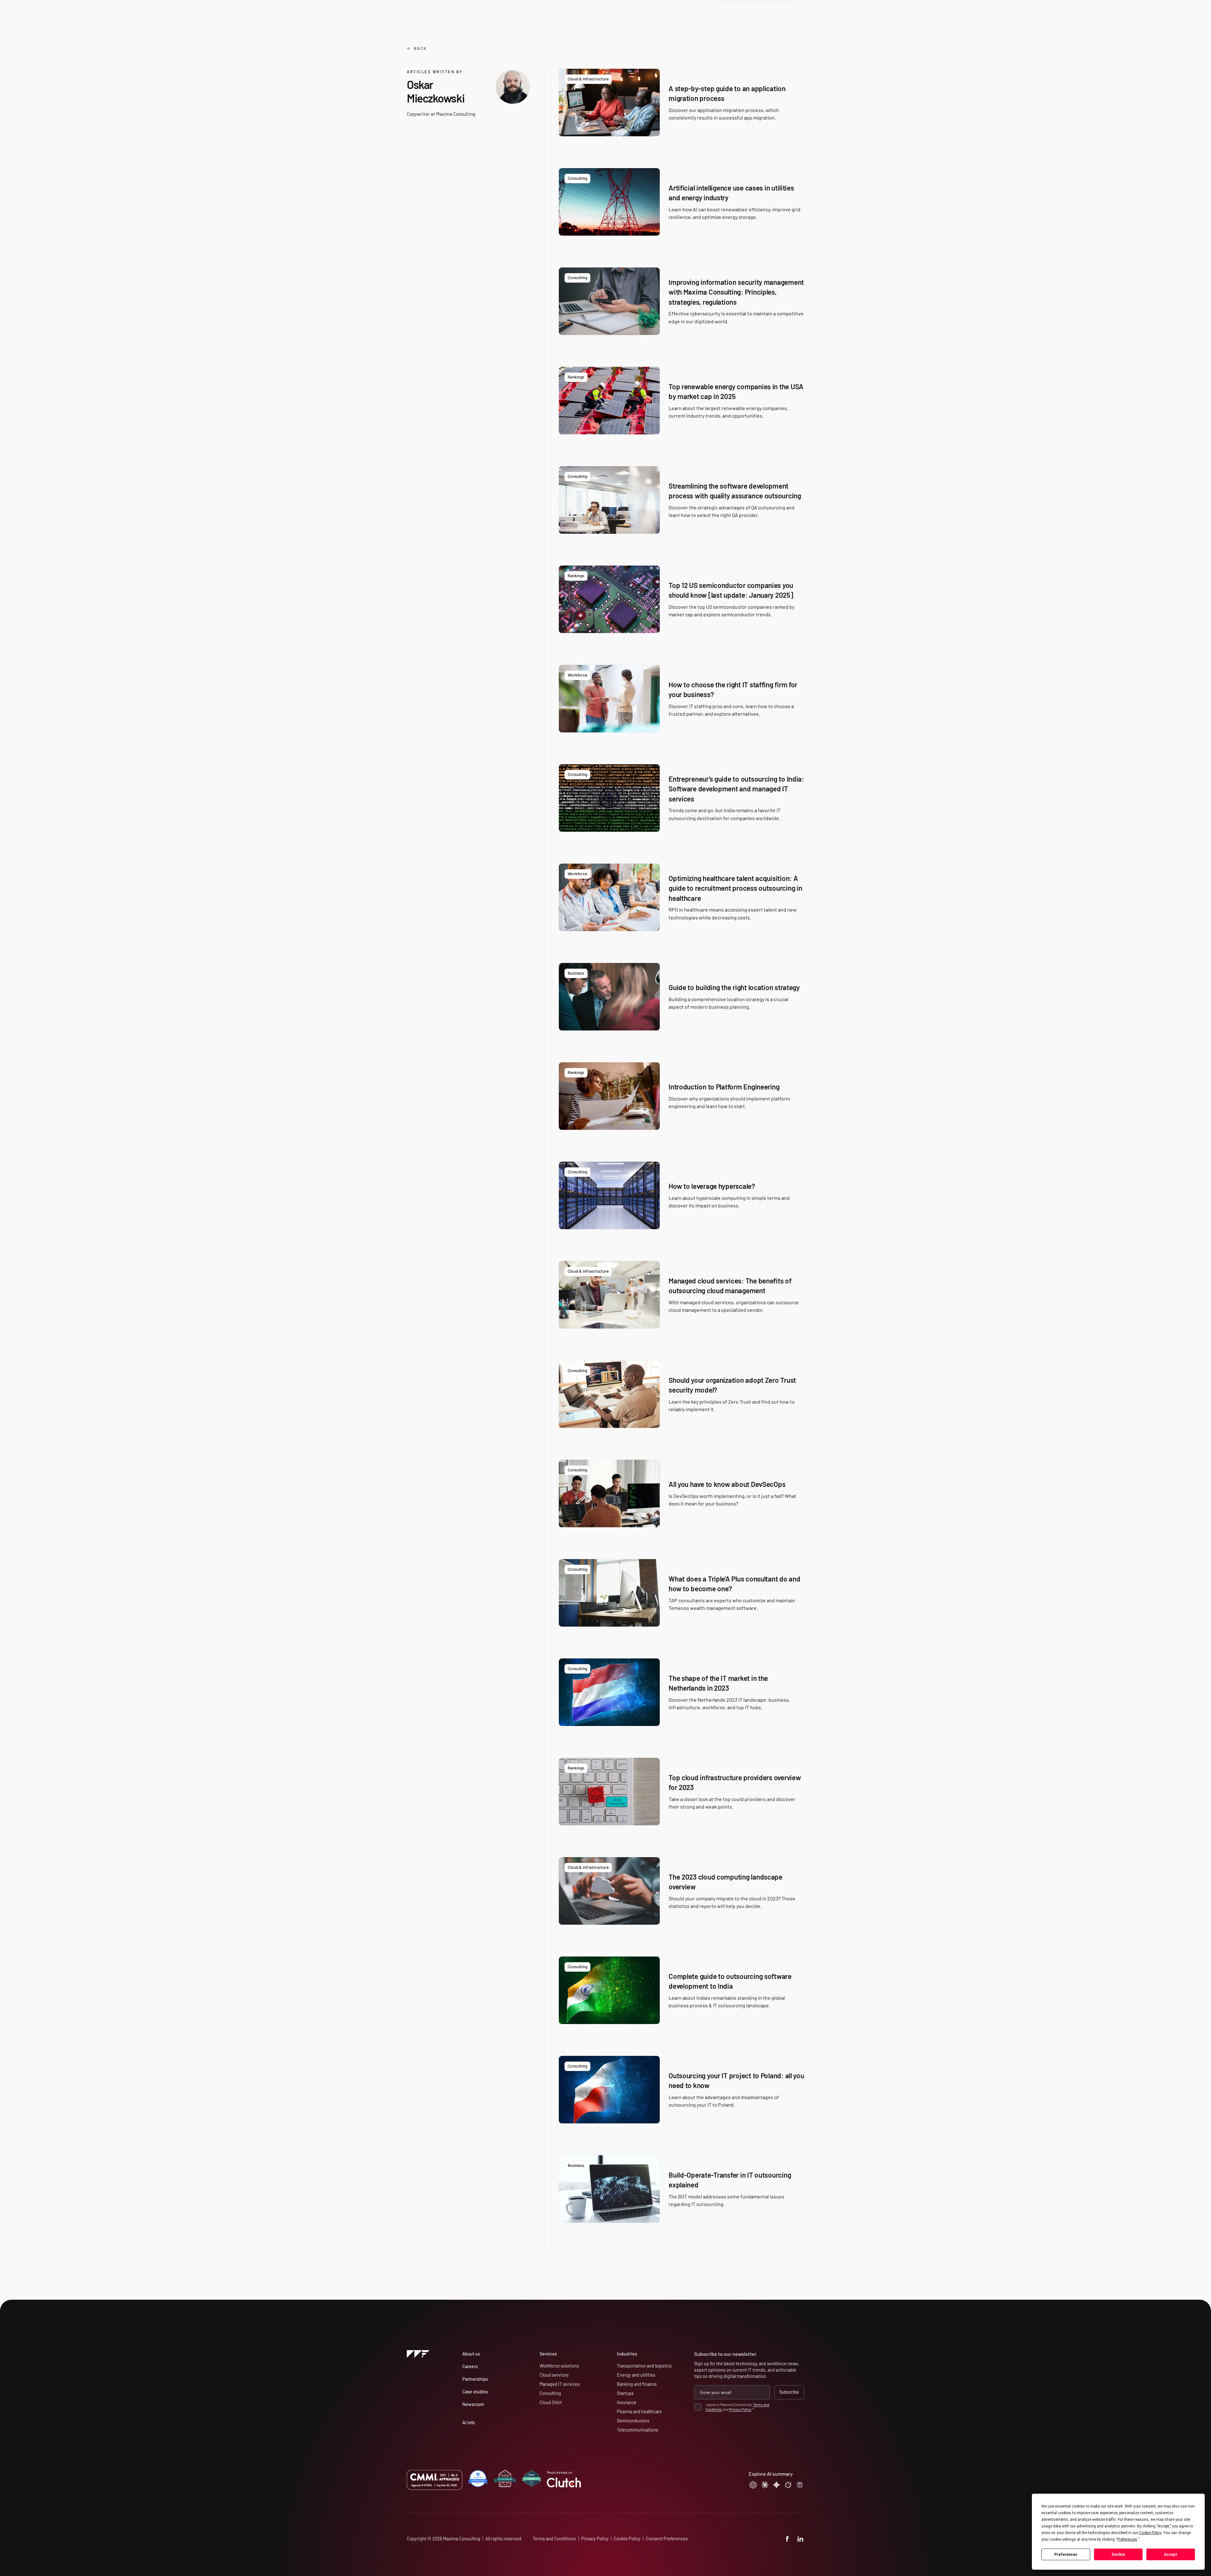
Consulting (550, 2393)
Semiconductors (633, 2421)
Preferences (1066, 2555)
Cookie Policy (627, 2539)
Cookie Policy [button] (1150, 2533)
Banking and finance (637, 2384)
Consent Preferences (667, 2539)
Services (548, 2354)
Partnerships (475, 2379)
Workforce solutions (559, 2366)
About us (471, 2354)
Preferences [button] (1127, 2539)
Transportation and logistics (644, 2366)
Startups (625, 2393)
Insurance (627, 2402)
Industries (627, 2354)
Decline (1118, 2555)
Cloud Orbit (551, 2402)
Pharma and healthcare (639, 2412)
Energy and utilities (636, 2375)
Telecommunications (638, 2430)
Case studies (475, 2392)
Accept (1171, 2555)
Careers (470, 2366)
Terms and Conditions (554, 2539)
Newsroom (473, 2404)
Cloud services (554, 2375)
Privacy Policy (740, 2409)
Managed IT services (560, 2384)
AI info (469, 2423)
